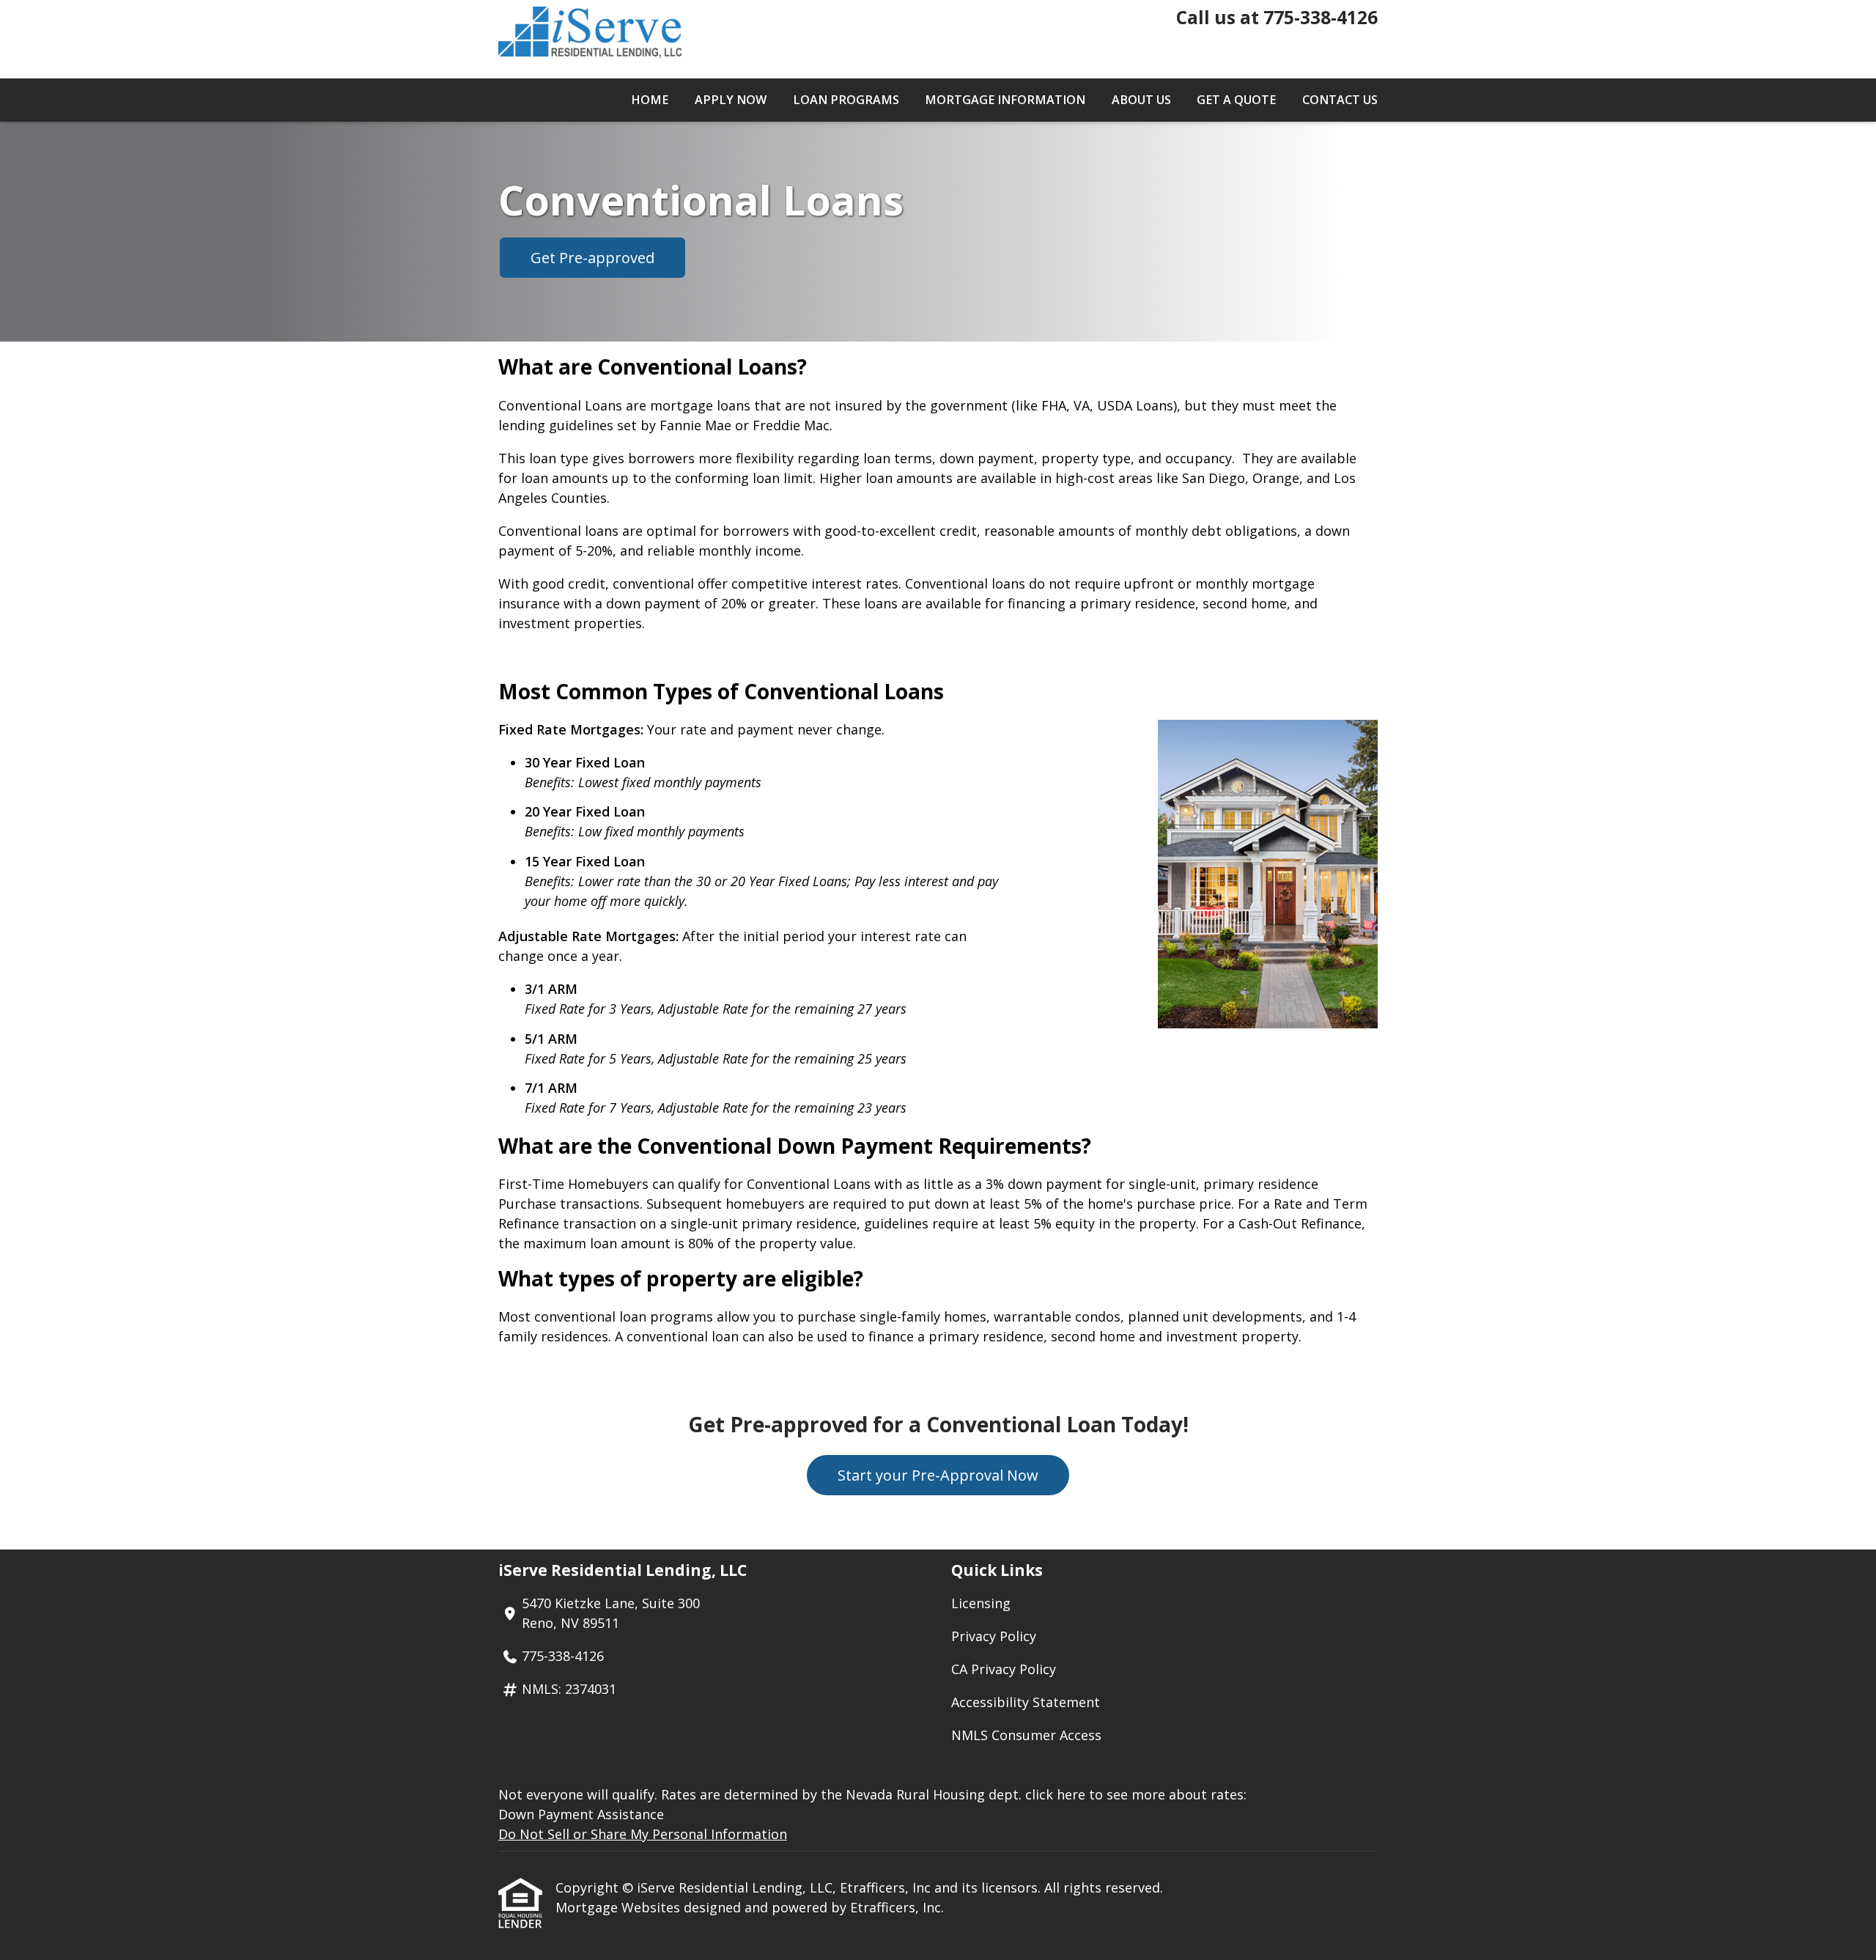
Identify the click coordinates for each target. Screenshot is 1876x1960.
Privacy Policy (994, 1636)
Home (650, 100)
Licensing (981, 1603)
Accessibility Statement (1026, 1702)
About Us (1141, 100)
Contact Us (1340, 100)
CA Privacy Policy (1004, 1669)
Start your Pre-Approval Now (938, 1475)
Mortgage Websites (620, 1907)
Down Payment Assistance (581, 1814)
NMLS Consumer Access (1026, 1735)
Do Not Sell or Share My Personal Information (643, 1834)
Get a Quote (1236, 100)
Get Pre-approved (592, 258)
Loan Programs (846, 100)
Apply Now (731, 100)
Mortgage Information (1005, 100)
